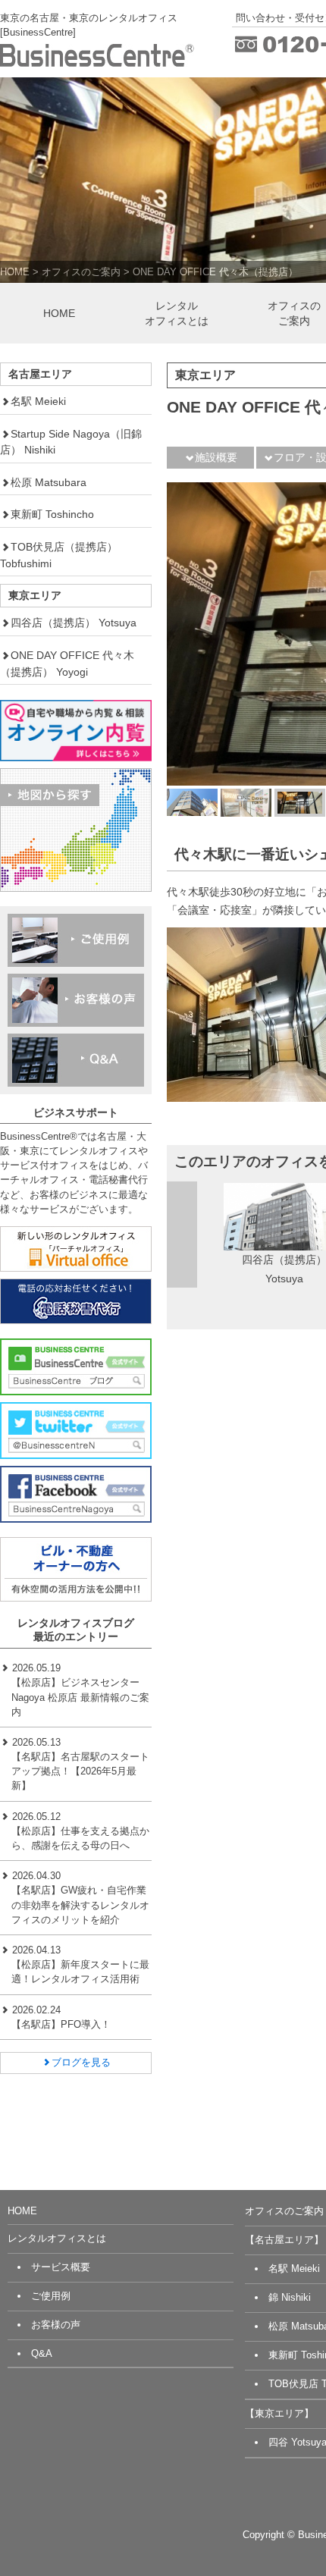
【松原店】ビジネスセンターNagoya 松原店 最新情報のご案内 (80, 1697)
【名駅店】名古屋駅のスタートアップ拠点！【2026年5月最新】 (80, 1771)
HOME (15, 272)
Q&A (42, 2353)
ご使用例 (51, 2296)
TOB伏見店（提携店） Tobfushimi (59, 555)
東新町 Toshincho (52, 514)
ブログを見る (81, 2062)
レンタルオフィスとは (177, 313)
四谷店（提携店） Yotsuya (74, 623)
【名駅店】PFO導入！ (61, 2024)
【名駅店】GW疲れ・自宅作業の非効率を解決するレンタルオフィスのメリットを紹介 (80, 1905)
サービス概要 (61, 2267)
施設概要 (216, 457)
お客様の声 (56, 2325)
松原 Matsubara (49, 482)
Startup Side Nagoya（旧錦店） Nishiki (71, 442)
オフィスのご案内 (81, 272)
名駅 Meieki (38, 401)
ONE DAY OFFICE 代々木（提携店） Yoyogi (67, 664)
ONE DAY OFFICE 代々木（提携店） (215, 272)
